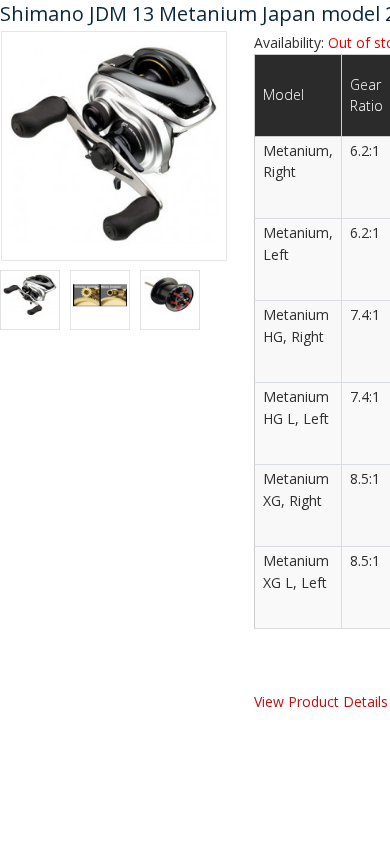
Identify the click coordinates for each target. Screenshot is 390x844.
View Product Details (321, 701)
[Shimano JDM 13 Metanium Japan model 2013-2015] (114, 144)
